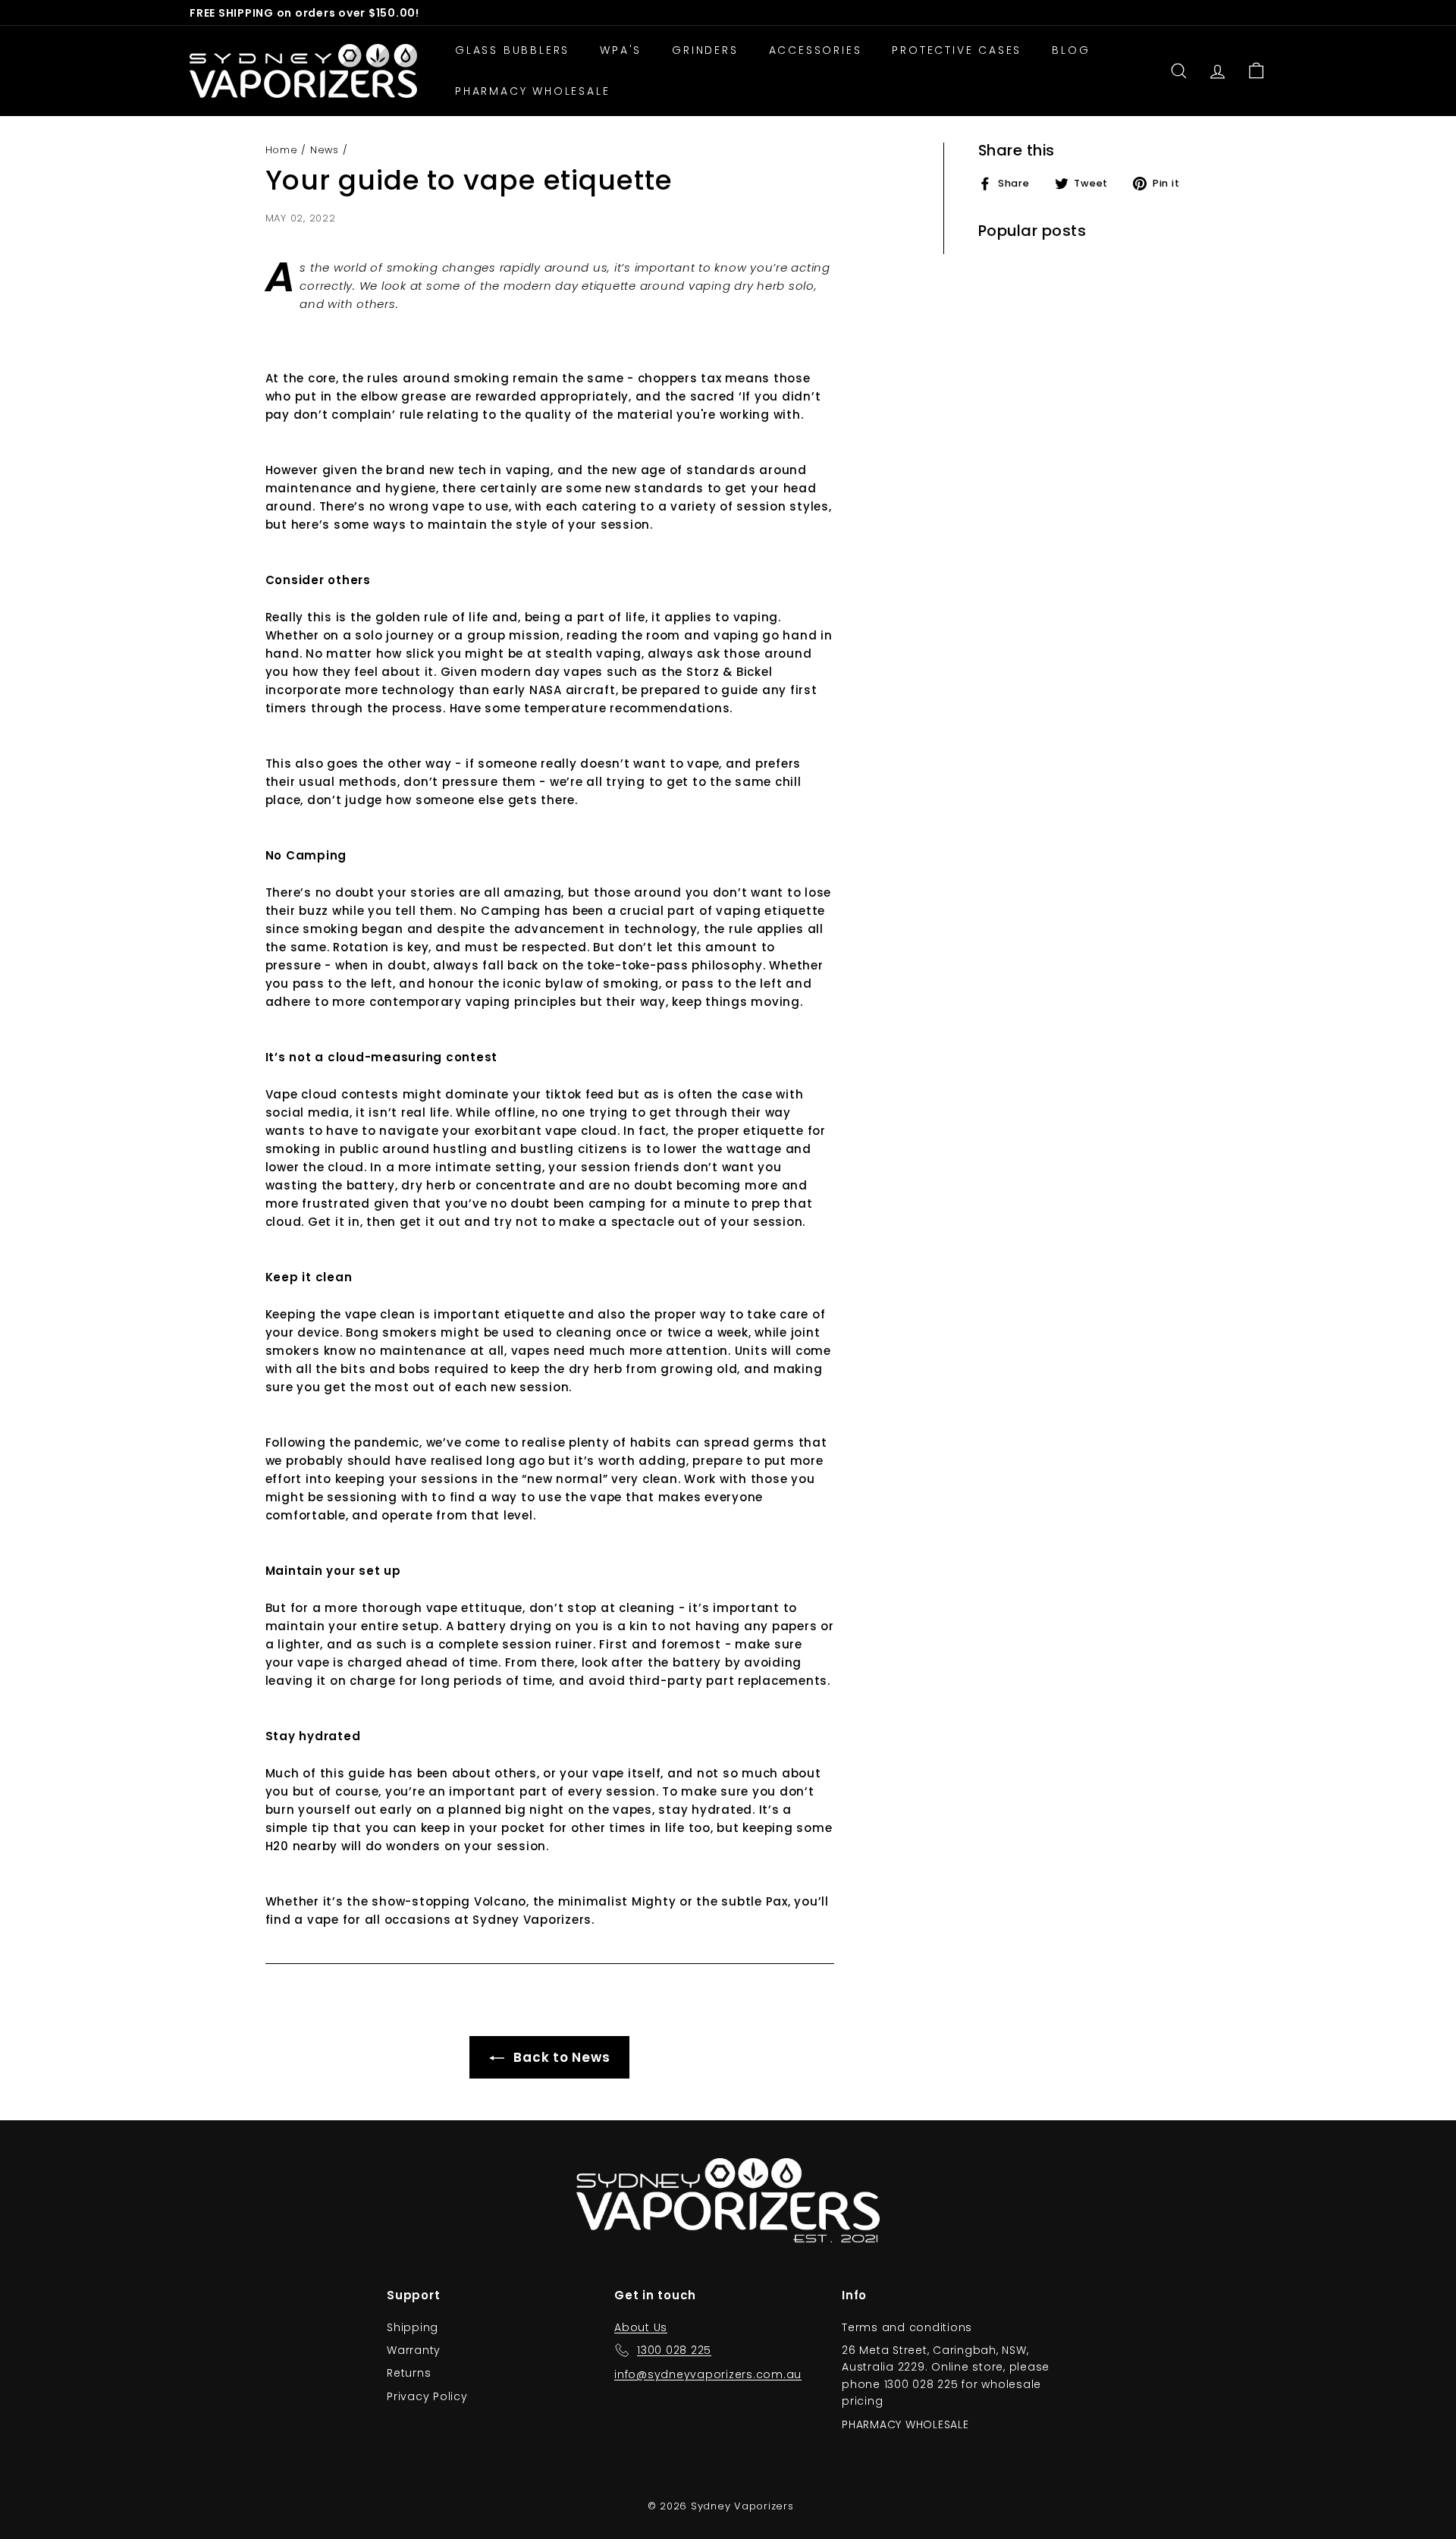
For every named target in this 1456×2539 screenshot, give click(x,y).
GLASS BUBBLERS (512, 50)
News (325, 150)
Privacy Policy (427, 2396)
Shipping (413, 2327)
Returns (409, 2373)
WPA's (621, 50)
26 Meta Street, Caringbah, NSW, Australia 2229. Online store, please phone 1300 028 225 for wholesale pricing (946, 2376)
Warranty (414, 2350)
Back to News (560, 2057)
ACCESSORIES (816, 50)
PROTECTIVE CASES (957, 50)
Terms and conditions (907, 2327)
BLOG (1071, 50)
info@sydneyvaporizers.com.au (708, 2374)
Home (282, 150)
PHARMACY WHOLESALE (532, 91)
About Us (641, 2327)
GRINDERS (705, 50)
